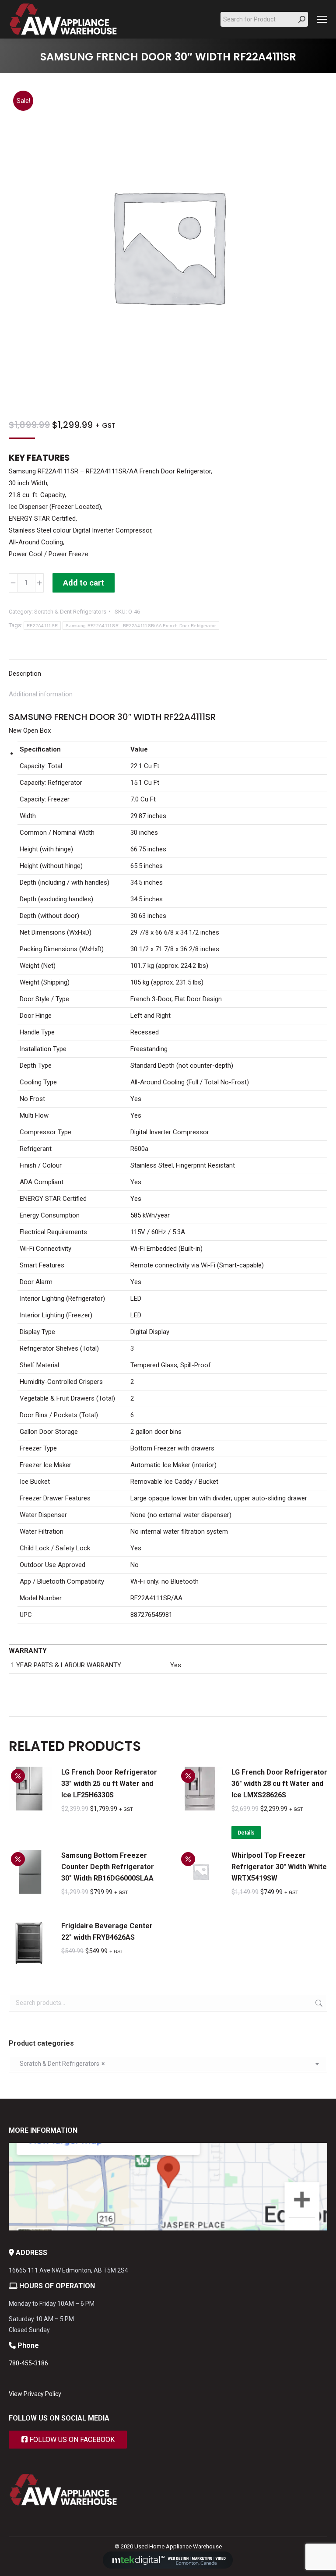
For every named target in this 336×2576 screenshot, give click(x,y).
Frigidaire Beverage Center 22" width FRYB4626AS (107, 1932)
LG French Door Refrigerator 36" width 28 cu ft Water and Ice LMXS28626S (279, 1784)
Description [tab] (25, 674)
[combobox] (168, 2064)
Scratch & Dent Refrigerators (70, 612)
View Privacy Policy (35, 2394)
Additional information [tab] (41, 694)
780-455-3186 (28, 2363)
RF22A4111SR (42, 626)
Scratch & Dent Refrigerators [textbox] (60, 2064)
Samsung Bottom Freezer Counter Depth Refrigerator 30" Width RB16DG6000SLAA (108, 1867)
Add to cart (84, 583)
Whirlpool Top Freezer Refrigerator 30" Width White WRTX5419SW (279, 1867)
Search (318, 2003)
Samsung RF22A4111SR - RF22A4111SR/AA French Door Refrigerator (141, 626)
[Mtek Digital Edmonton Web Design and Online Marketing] (168, 2567)
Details (246, 1833)
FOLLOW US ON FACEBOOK (71, 2440)
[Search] (302, 19)
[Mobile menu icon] (322, 19)
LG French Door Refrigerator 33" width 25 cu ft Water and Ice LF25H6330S (109, 1784)
